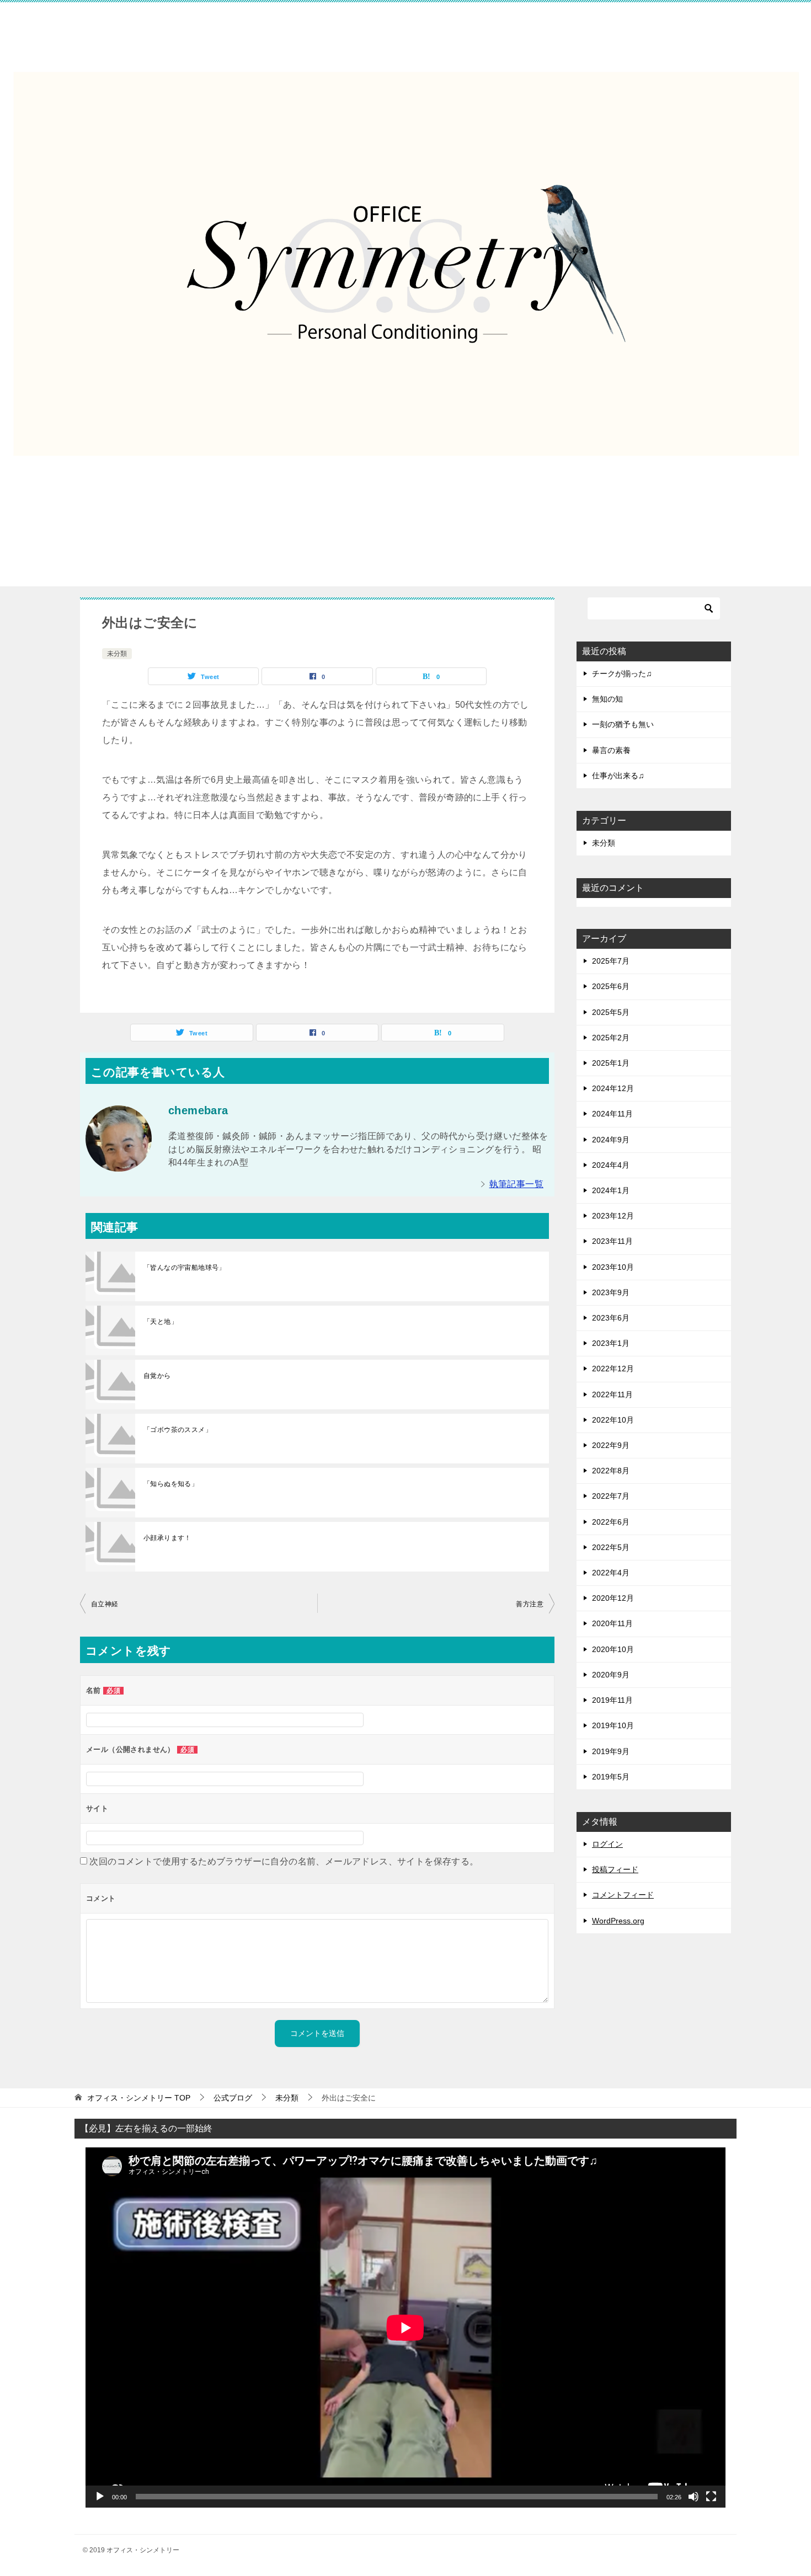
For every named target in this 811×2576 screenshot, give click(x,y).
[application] (405, 2328)
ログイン (607, 1844)
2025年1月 (611, 1063)
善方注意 (530, 1604)
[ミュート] (693, 2497)
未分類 (117, 654)
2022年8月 (611, 1471)
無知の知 (607, 699)
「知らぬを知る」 (171, 1484)
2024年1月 (611, 1190)
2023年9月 (611, 1292)
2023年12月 (613, 1216)
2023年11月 (612, 1241)
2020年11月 (612, 1623)
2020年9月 (611, 1675)
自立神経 (105, 1604)
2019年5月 (611, 1777)
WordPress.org (618, 1921)
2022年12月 (613, 1369)
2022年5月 (611, 1547)
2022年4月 (611, 1573)
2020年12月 (613, 1598)
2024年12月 (613, 1088)
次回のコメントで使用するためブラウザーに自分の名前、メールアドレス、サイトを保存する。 (284, 1861)
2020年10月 (613, 1649)
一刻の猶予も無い (623, 724)
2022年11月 (612, 1394)
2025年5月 (611, 1012)
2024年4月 (611, 1165)
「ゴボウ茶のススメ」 (178, 1430)
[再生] (100, 2497)
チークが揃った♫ (622, 674)
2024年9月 (611, 1140)
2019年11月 (612, 1700)
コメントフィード (623, 1895)
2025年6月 (611, 986)
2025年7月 (611, 961)
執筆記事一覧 (516, 1184)
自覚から (157, 1376)
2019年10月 (613, 1725)
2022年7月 (611, 1496)
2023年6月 (611, 1318)
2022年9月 (611, 1445)
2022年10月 (613, 1420)
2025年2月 (611, 1038)
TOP (139, 2098)
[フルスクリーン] (711, 2497)
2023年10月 (613, 1267)
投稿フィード (615, 1869)
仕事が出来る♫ (618, 776)
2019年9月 (611, 1751)
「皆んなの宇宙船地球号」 (185, 1268)
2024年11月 (612, 1114)
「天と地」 (161, 1322)
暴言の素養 (611, 750)
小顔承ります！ (167, 1538)
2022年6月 (611, 1522)
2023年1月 (611, 1343)
